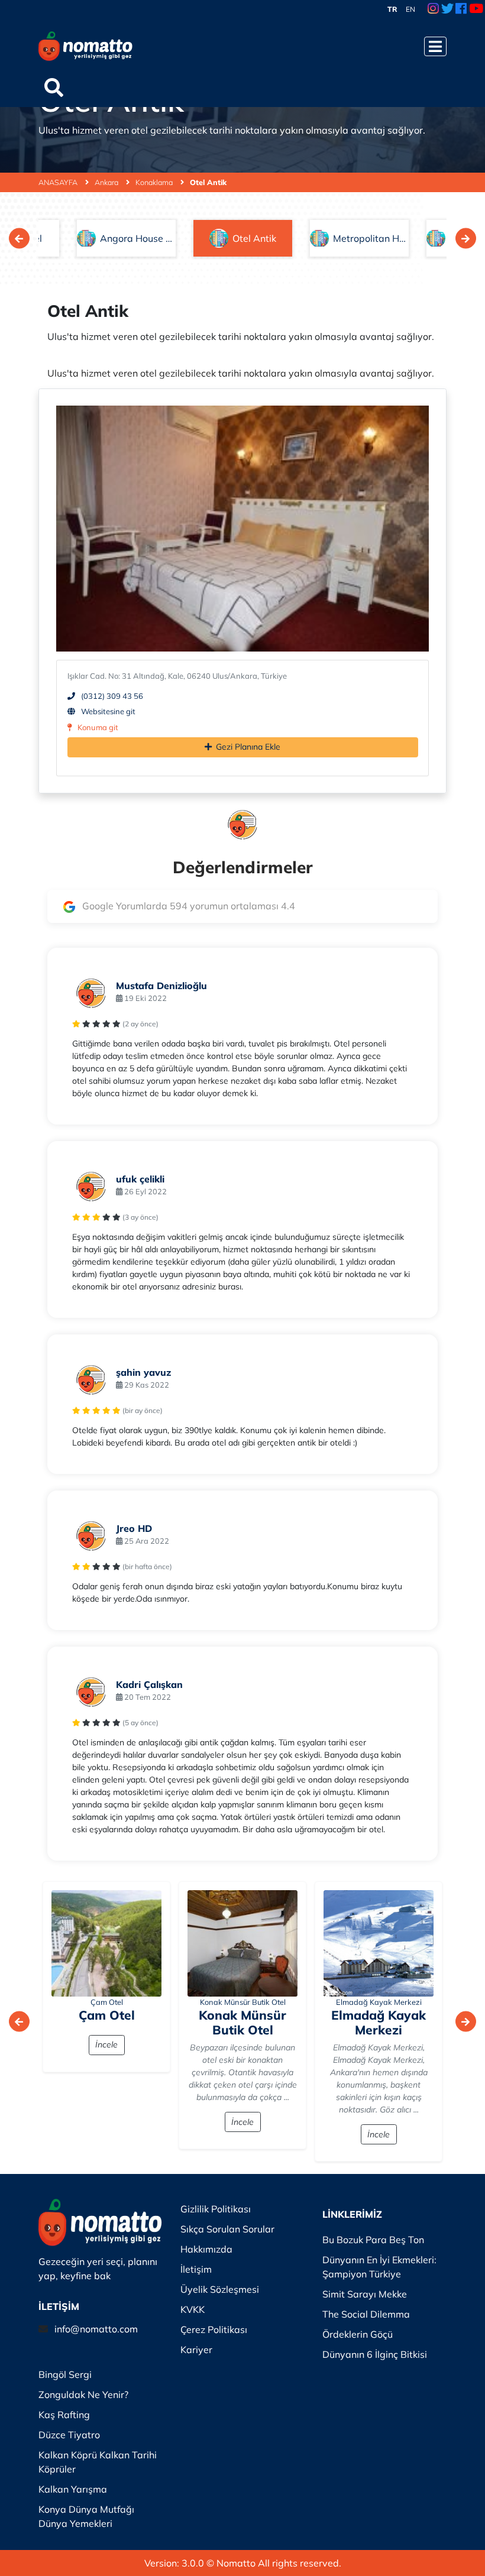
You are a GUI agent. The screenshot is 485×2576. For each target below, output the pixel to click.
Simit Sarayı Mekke (365, 2294)
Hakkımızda (206, 2249)
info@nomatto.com (96, 2329)
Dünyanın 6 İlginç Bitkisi (375, 2354)
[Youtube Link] (476, 9)
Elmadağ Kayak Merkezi (379, 2002)
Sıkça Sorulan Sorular (227, 2229)
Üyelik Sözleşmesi (220, 2289)
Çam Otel (107, 2002)
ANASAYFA (59, 182)
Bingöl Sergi (65, 2374)
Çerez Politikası (214, 2329)
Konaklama (155, 182)
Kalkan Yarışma (73, 2489)
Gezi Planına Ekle (248, 747)
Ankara (107, 182)
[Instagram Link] (433, 9)
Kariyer (196, 2350)
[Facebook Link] (461, 9)
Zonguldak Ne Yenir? (83, 2394)
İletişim (196, 2269)
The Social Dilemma (366, 2314)
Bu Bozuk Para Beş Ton (373, 2240)
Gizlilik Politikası (216, 2209)
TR (392, 9)
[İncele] (106, 1943)
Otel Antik (208, 182)
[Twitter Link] (447, 9)
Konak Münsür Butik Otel (243, 2002)
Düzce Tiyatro (69, 2435)
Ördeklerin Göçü (358, 2334)
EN (410, 9)
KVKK (193, 2309)
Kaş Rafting (64, 2415)
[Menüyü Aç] (435, 46)
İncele (106, 2044)
